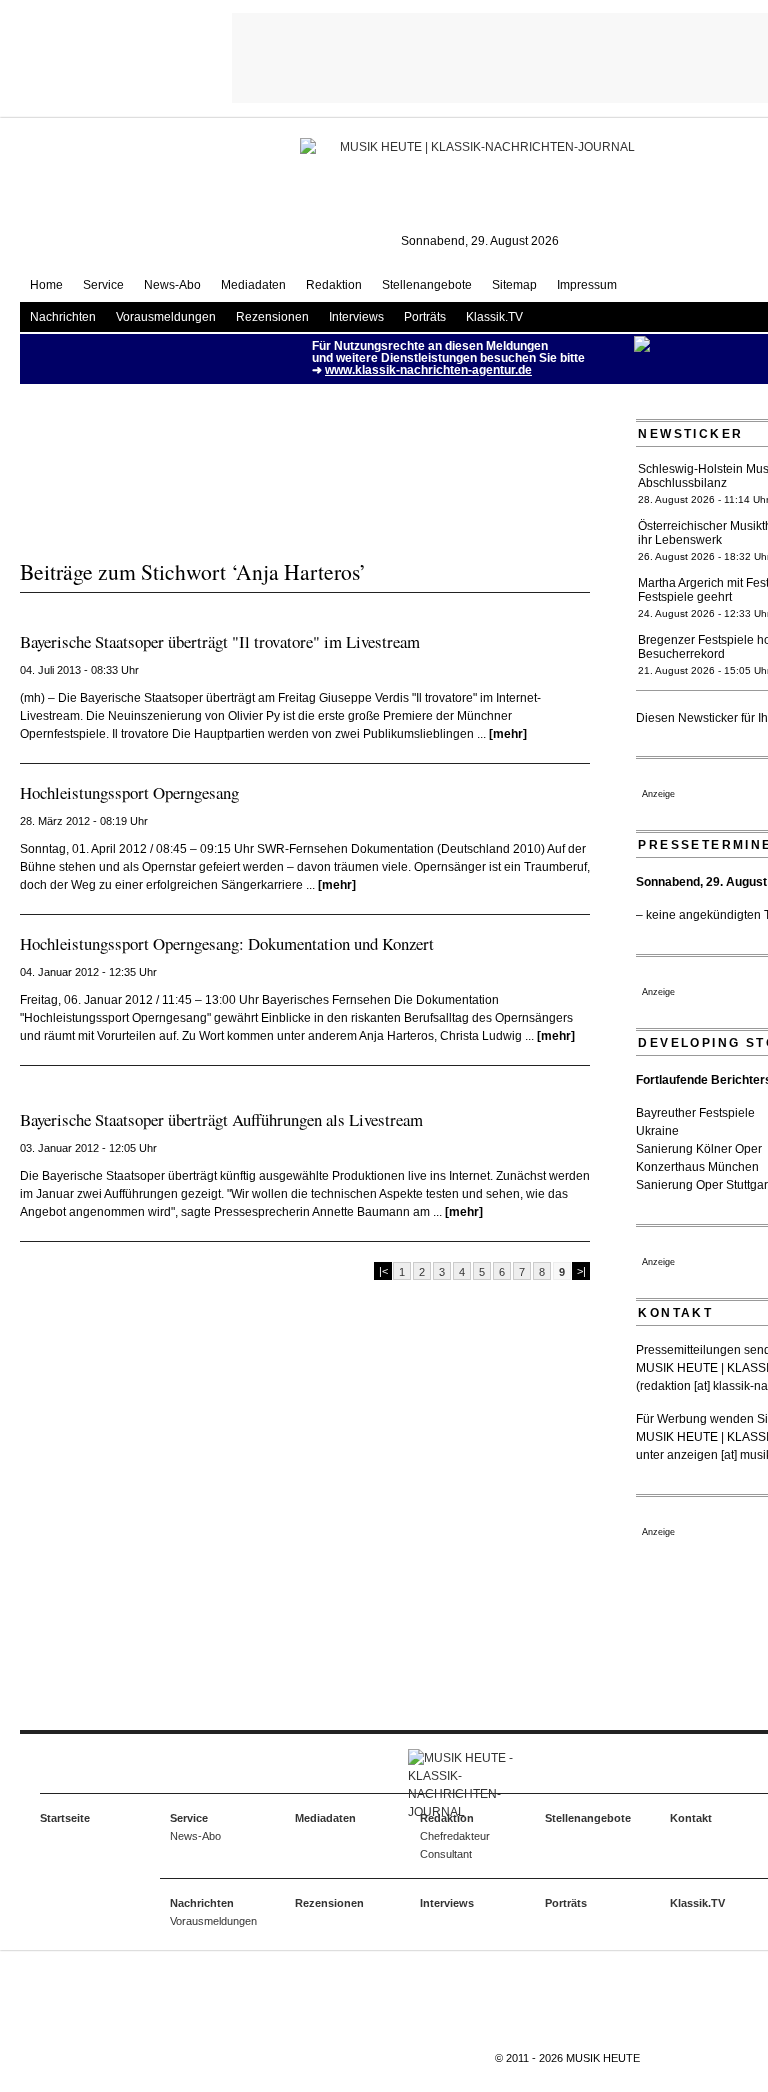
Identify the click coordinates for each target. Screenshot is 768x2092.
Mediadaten (253, 285)
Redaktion (334, 285)
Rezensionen (272, 317)
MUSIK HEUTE (603, 2058)
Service (103, 285)
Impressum (587, 285)
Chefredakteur (455, 1836)
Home (46, 285)
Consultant (446, 1854)
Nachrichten (63, 317)
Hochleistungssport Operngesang (129, 792)
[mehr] (508, 734)
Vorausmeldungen (166, 317)
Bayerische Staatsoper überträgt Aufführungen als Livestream (221, 1119)
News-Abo (172, 285)
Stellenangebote (427, 285)
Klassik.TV (494, 317)
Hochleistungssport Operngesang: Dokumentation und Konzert (227, 943)
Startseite (65, 1818)
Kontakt (691, 1818)
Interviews (356, 317)
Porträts (425, 317)
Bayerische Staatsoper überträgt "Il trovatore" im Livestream (220, 641)
